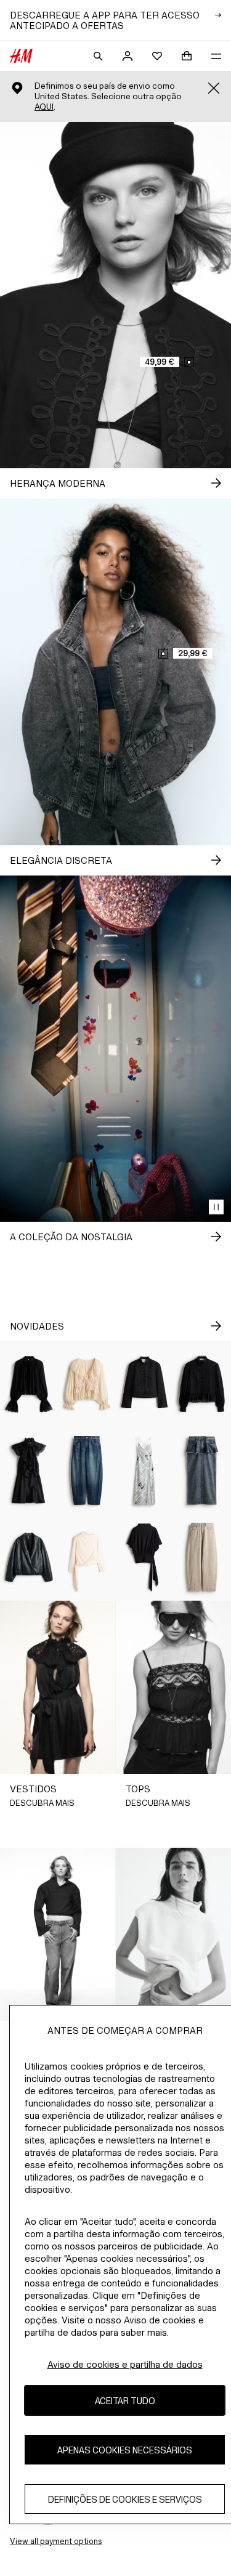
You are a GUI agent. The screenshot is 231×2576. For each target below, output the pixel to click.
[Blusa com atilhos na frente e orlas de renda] (87, 1384)
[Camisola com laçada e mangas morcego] (145, 1557)
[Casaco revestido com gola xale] (29, 1557)
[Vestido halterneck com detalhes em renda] (29, 1471)
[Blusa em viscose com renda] (29, 1384)
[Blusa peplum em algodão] (202, 1384)
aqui (44, 107)
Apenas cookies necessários (125, 2450)
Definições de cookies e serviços (125, 2499)
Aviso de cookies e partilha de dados (125, 2364)
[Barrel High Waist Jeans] (202, 1557)
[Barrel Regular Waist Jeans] (87, 1471)
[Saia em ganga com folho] (202, 1471)
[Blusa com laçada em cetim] (87, 1557)
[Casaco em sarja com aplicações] (145, 1384)
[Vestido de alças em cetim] (145, 1471)
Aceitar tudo (125, 2401)
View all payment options (56, 2541)
